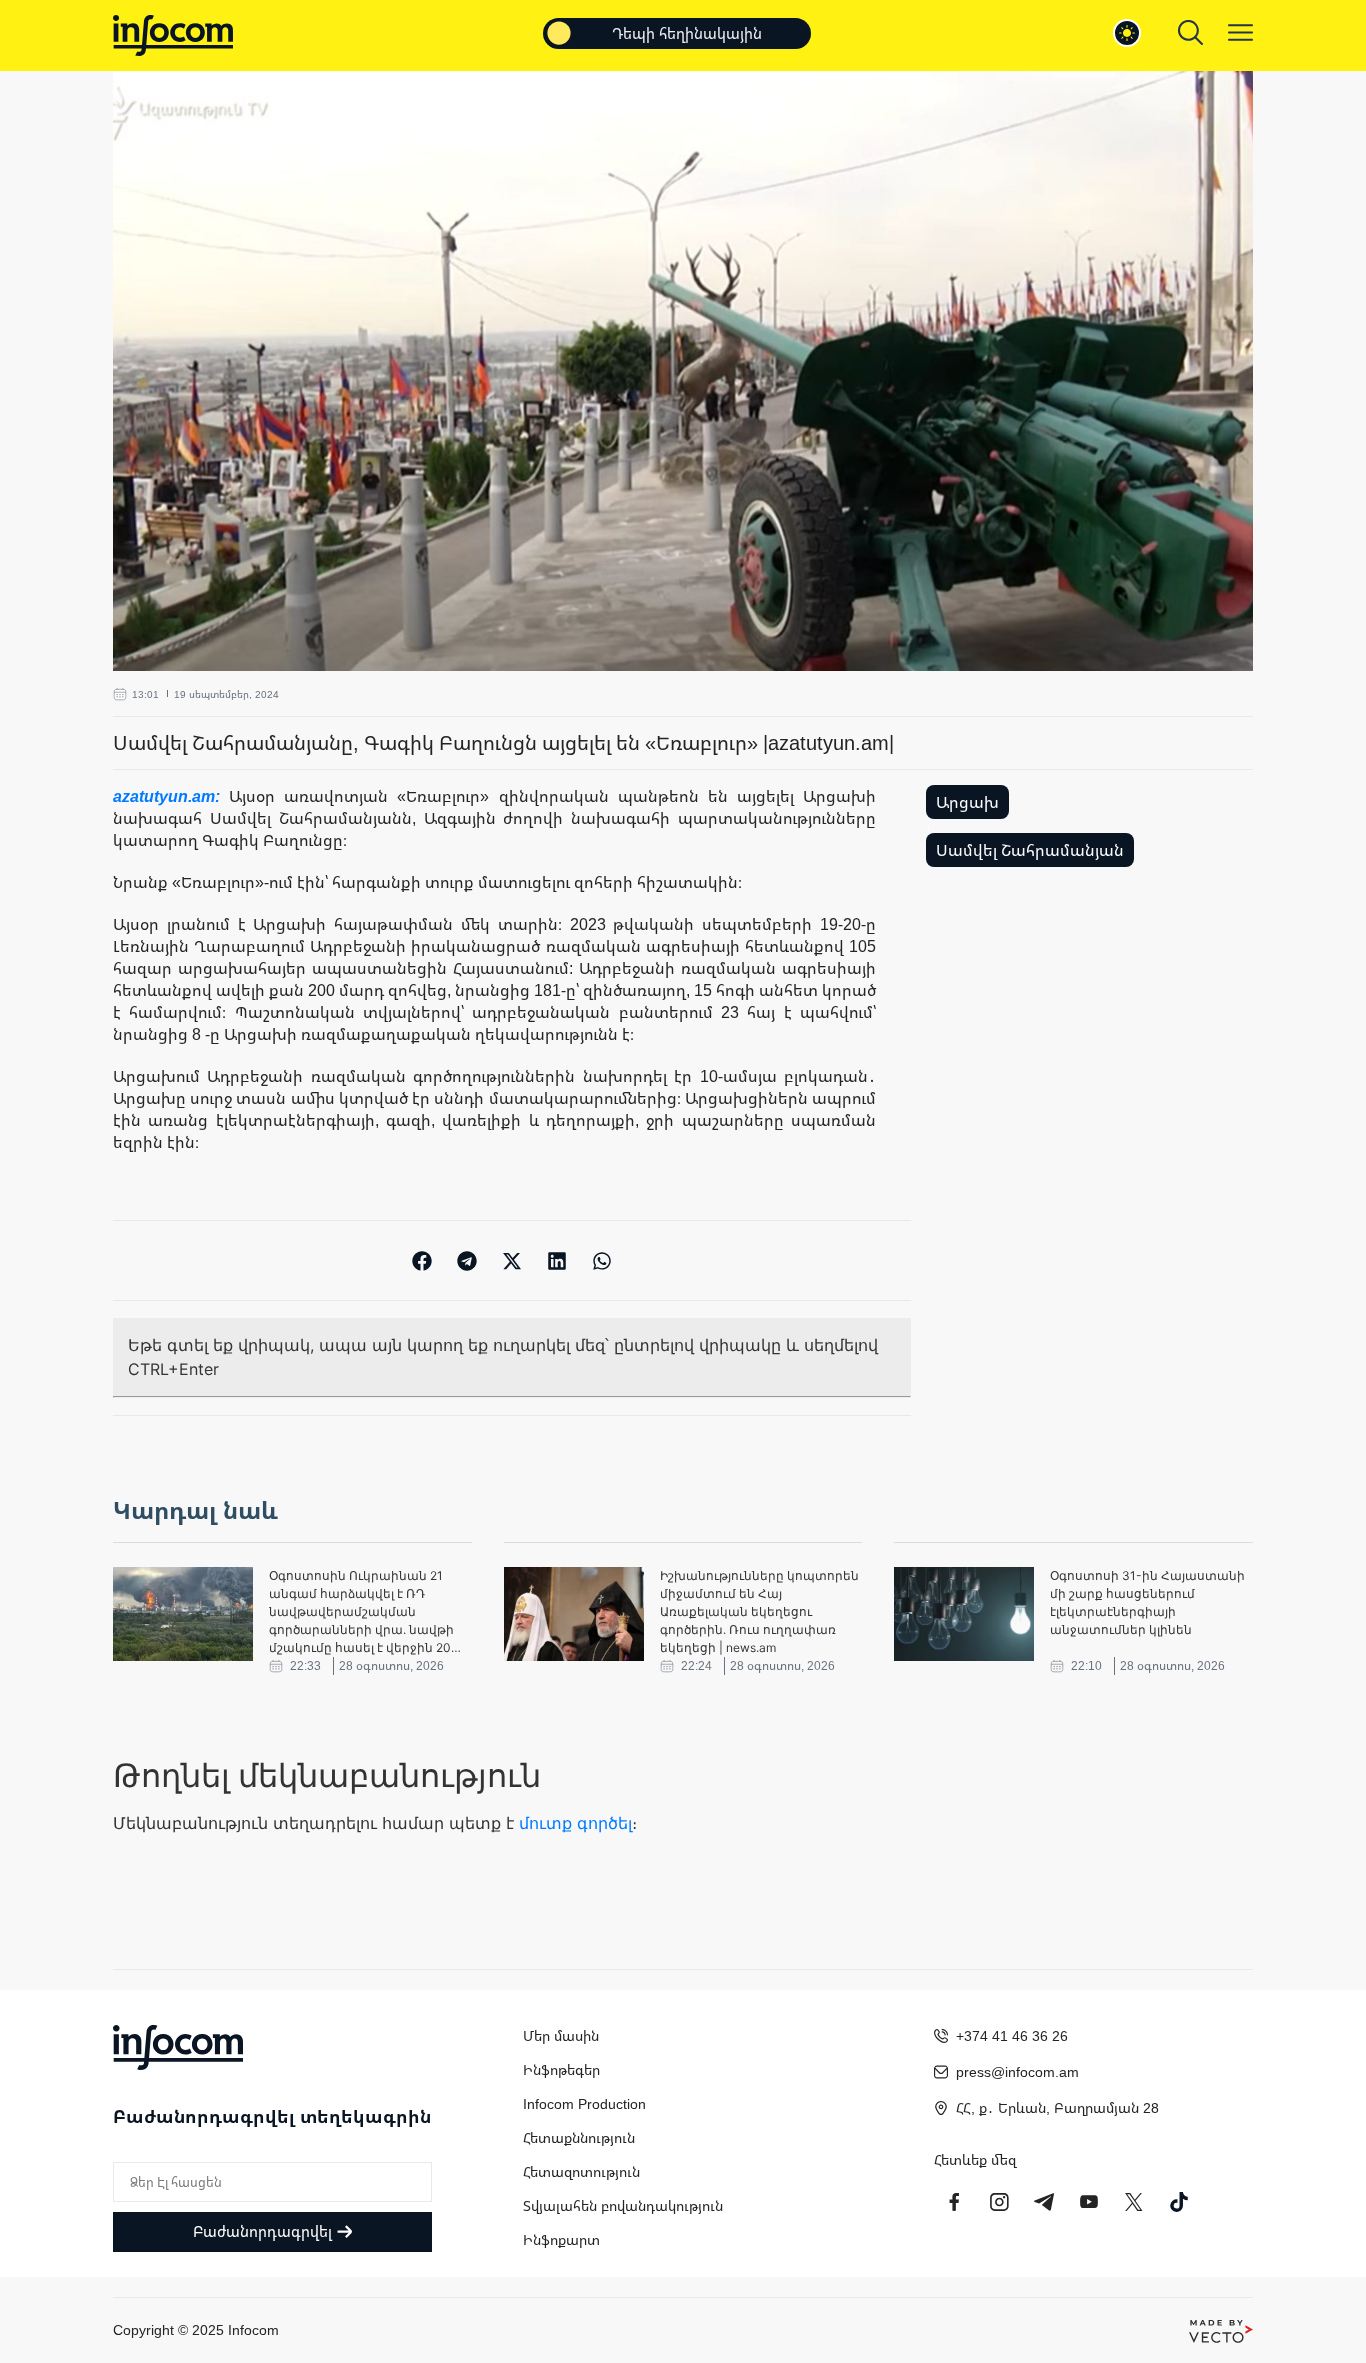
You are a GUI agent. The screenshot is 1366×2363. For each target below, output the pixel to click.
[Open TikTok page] (1179, 2202)
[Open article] (183, 1614)
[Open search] (1190, 32)
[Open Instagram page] (999, 2202)
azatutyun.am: (171, 796)
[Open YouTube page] (1089, 2202)
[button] (422, 1260)
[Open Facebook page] (954, 2202)
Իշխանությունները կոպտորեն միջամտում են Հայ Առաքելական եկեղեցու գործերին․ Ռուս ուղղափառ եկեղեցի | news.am (759, 1611)
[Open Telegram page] (1044, 2202)
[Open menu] (1240, 32)
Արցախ (967, 802)
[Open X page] (1134, 2202)
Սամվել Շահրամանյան (1030, 850)
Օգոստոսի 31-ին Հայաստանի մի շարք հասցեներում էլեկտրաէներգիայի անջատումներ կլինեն (1147, 1602)
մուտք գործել (575, 1823)
